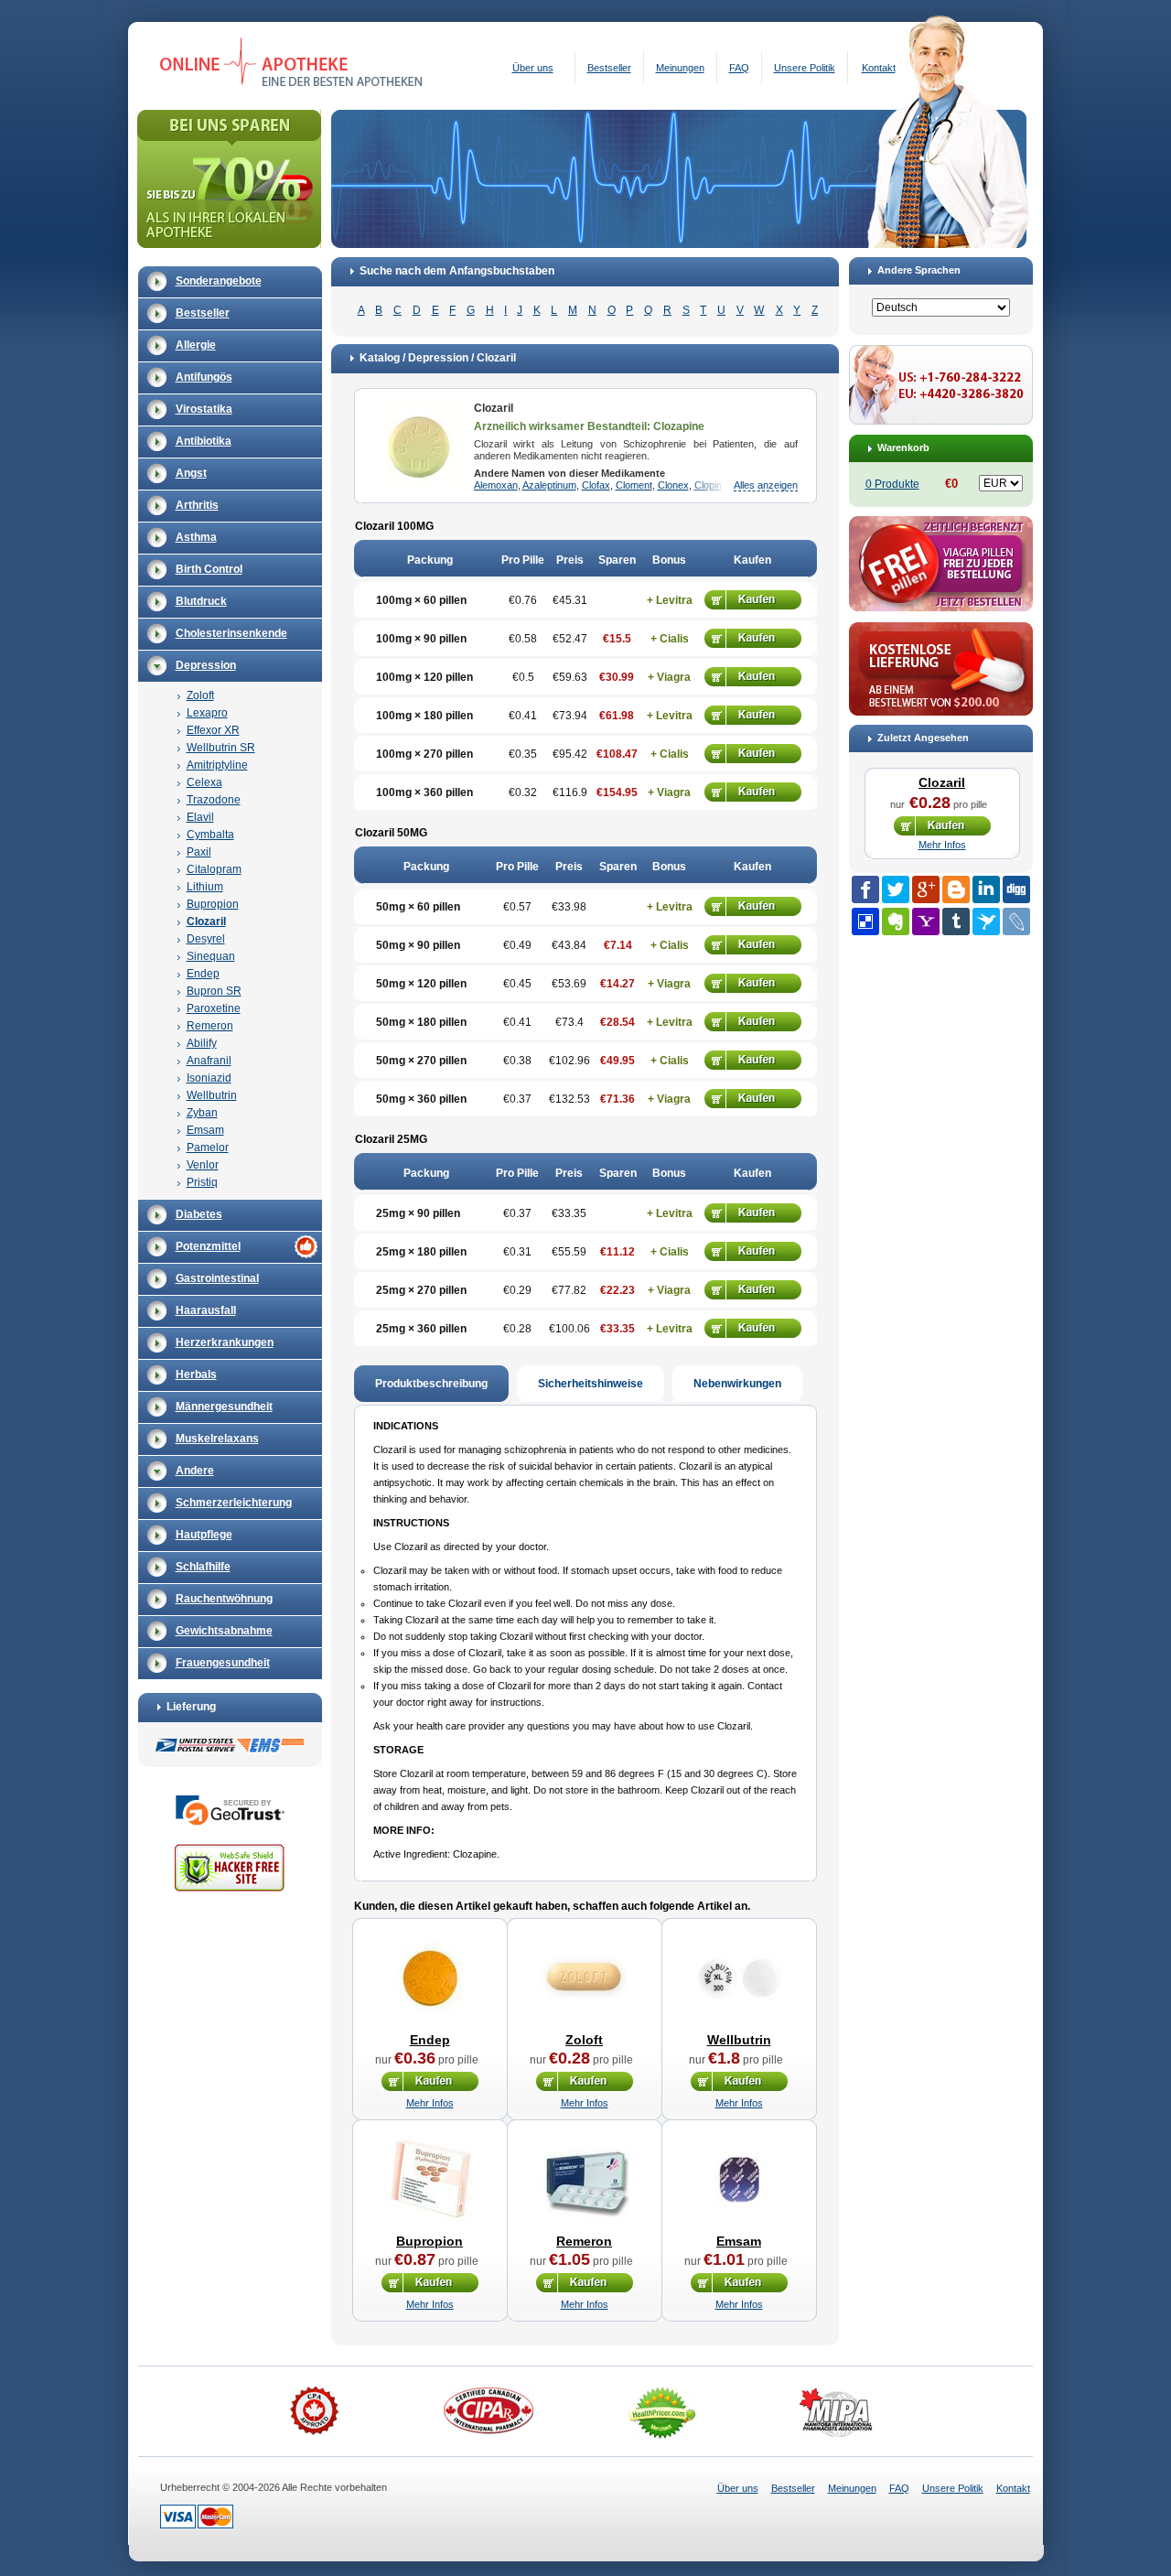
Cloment (634, 485)
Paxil (199, 852)
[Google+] (926, 889)
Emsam (205, 1130)
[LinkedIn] (986, 889)
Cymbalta (210, 835)
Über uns (533, 68)
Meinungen (680, 68)
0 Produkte (892, 484)
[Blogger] (956, 889)
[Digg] (1016, 889)
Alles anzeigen (766, 485)
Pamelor (208, 1148)
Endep (203, 974)
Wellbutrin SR (221, 748)
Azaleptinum (549, 485)
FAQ (739, 68)
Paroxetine (214, 1008)
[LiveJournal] (1016, 922)
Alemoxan (496, 485)
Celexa (204, 782)
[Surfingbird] (986, 922)
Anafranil (209, 1061)
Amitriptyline (217, 765)
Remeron (210, 1026)
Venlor (203, 1165)
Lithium (205, 887)
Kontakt (879, 68)
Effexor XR (213, 730)
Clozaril (206, 922)
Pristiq (202, 1182)
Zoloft (200, 695)
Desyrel (206, 939)
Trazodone (214, 800)
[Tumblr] (956, 922)
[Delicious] (865, 922)
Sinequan (211, 956)
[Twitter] (896, 889)
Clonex (673, 485)
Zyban (202, 1113)
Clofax (596, 485)
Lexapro (207, 713)
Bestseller (609, 68)
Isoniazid (209, 1078)
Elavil (200, 817)
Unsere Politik (805, 68)
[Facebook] (865, 889)
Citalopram (214, 869)
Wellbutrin (212, 1095)
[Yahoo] (926, 922)
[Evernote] (896, 922)
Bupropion (213, 904)
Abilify (202, 1043)
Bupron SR (214, 991)
